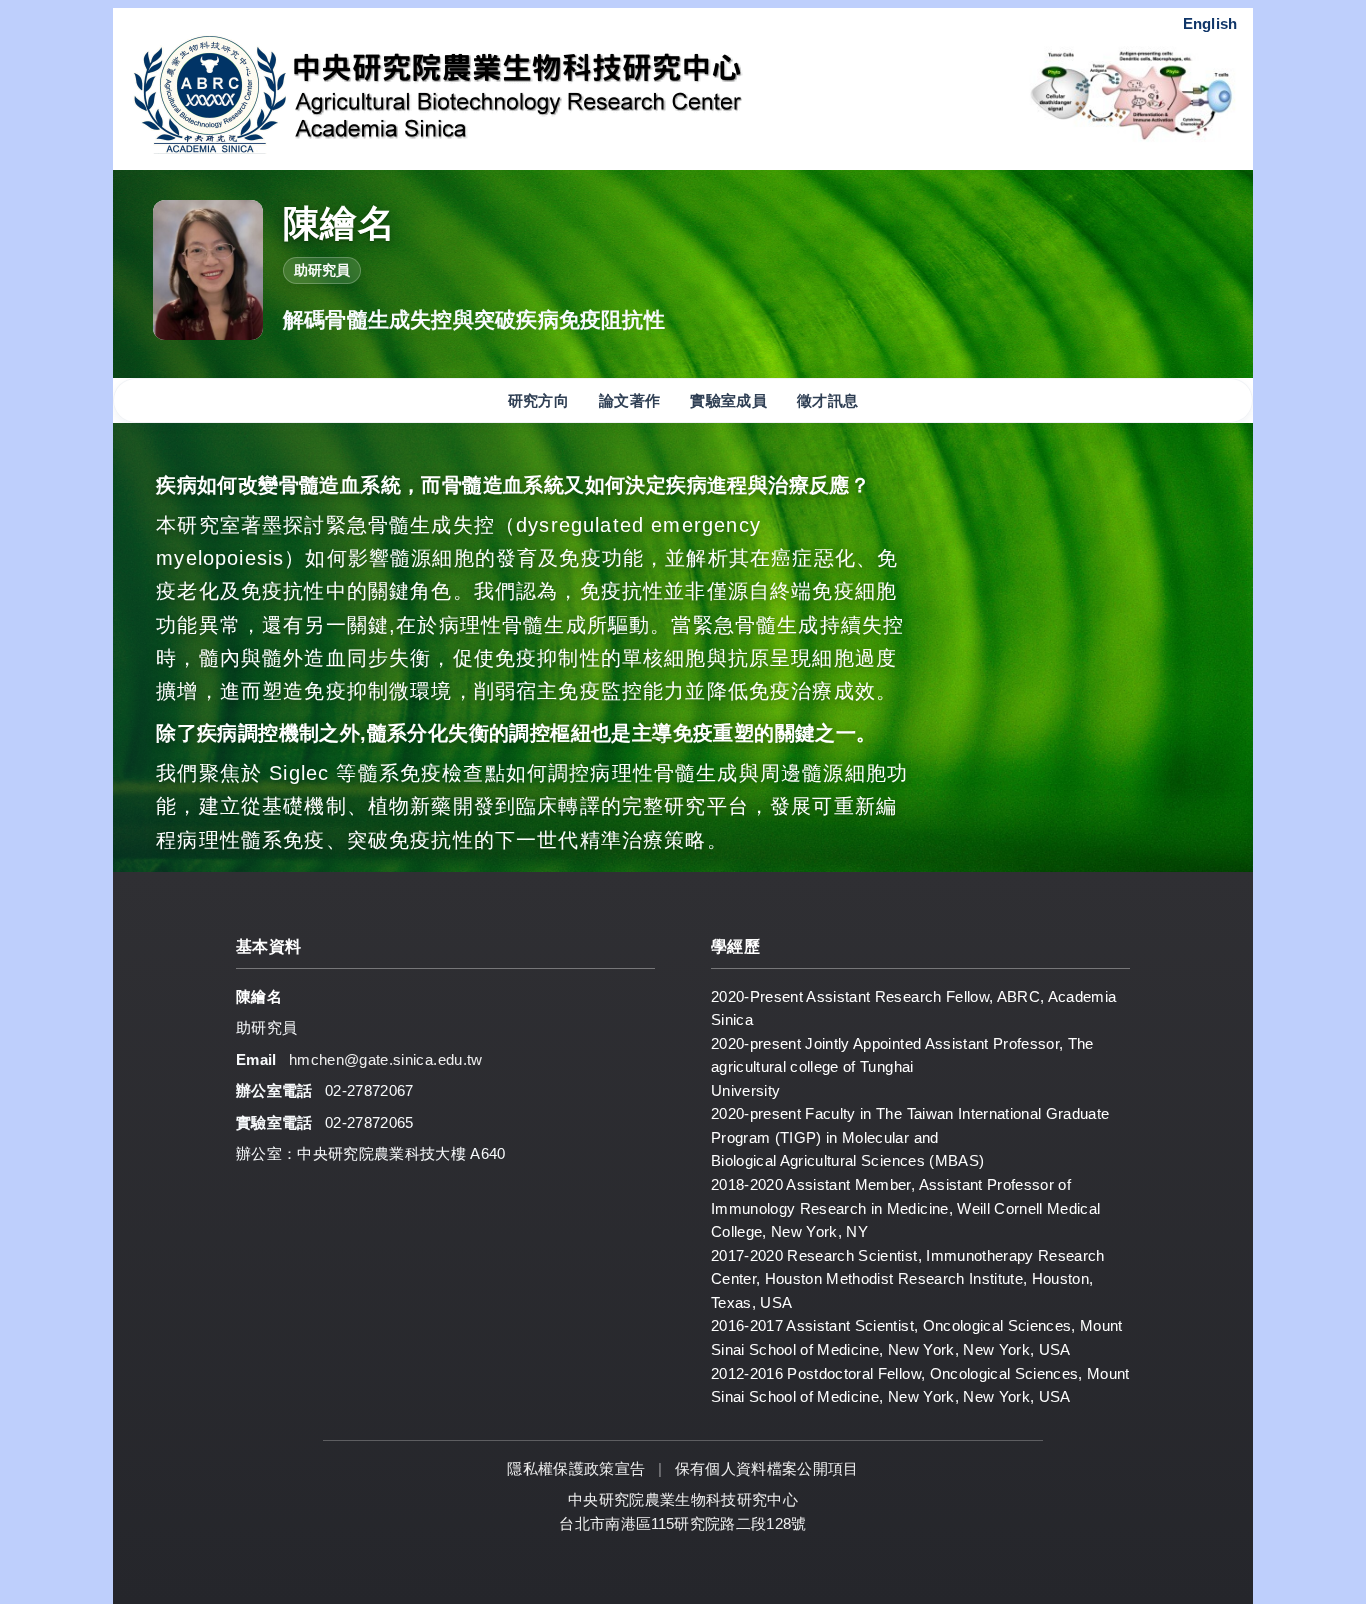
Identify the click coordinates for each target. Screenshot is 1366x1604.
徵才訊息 (827, 400)
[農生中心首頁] (520, 94)
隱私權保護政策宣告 (578, 1468)
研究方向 (538, 400)
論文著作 (629, 400)
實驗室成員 (728, 400)
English (1210, 23)
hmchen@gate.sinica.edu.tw (386, 1059)
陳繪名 (339, 223)
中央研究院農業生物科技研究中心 (683, 1499)
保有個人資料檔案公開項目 (767, 1468)
